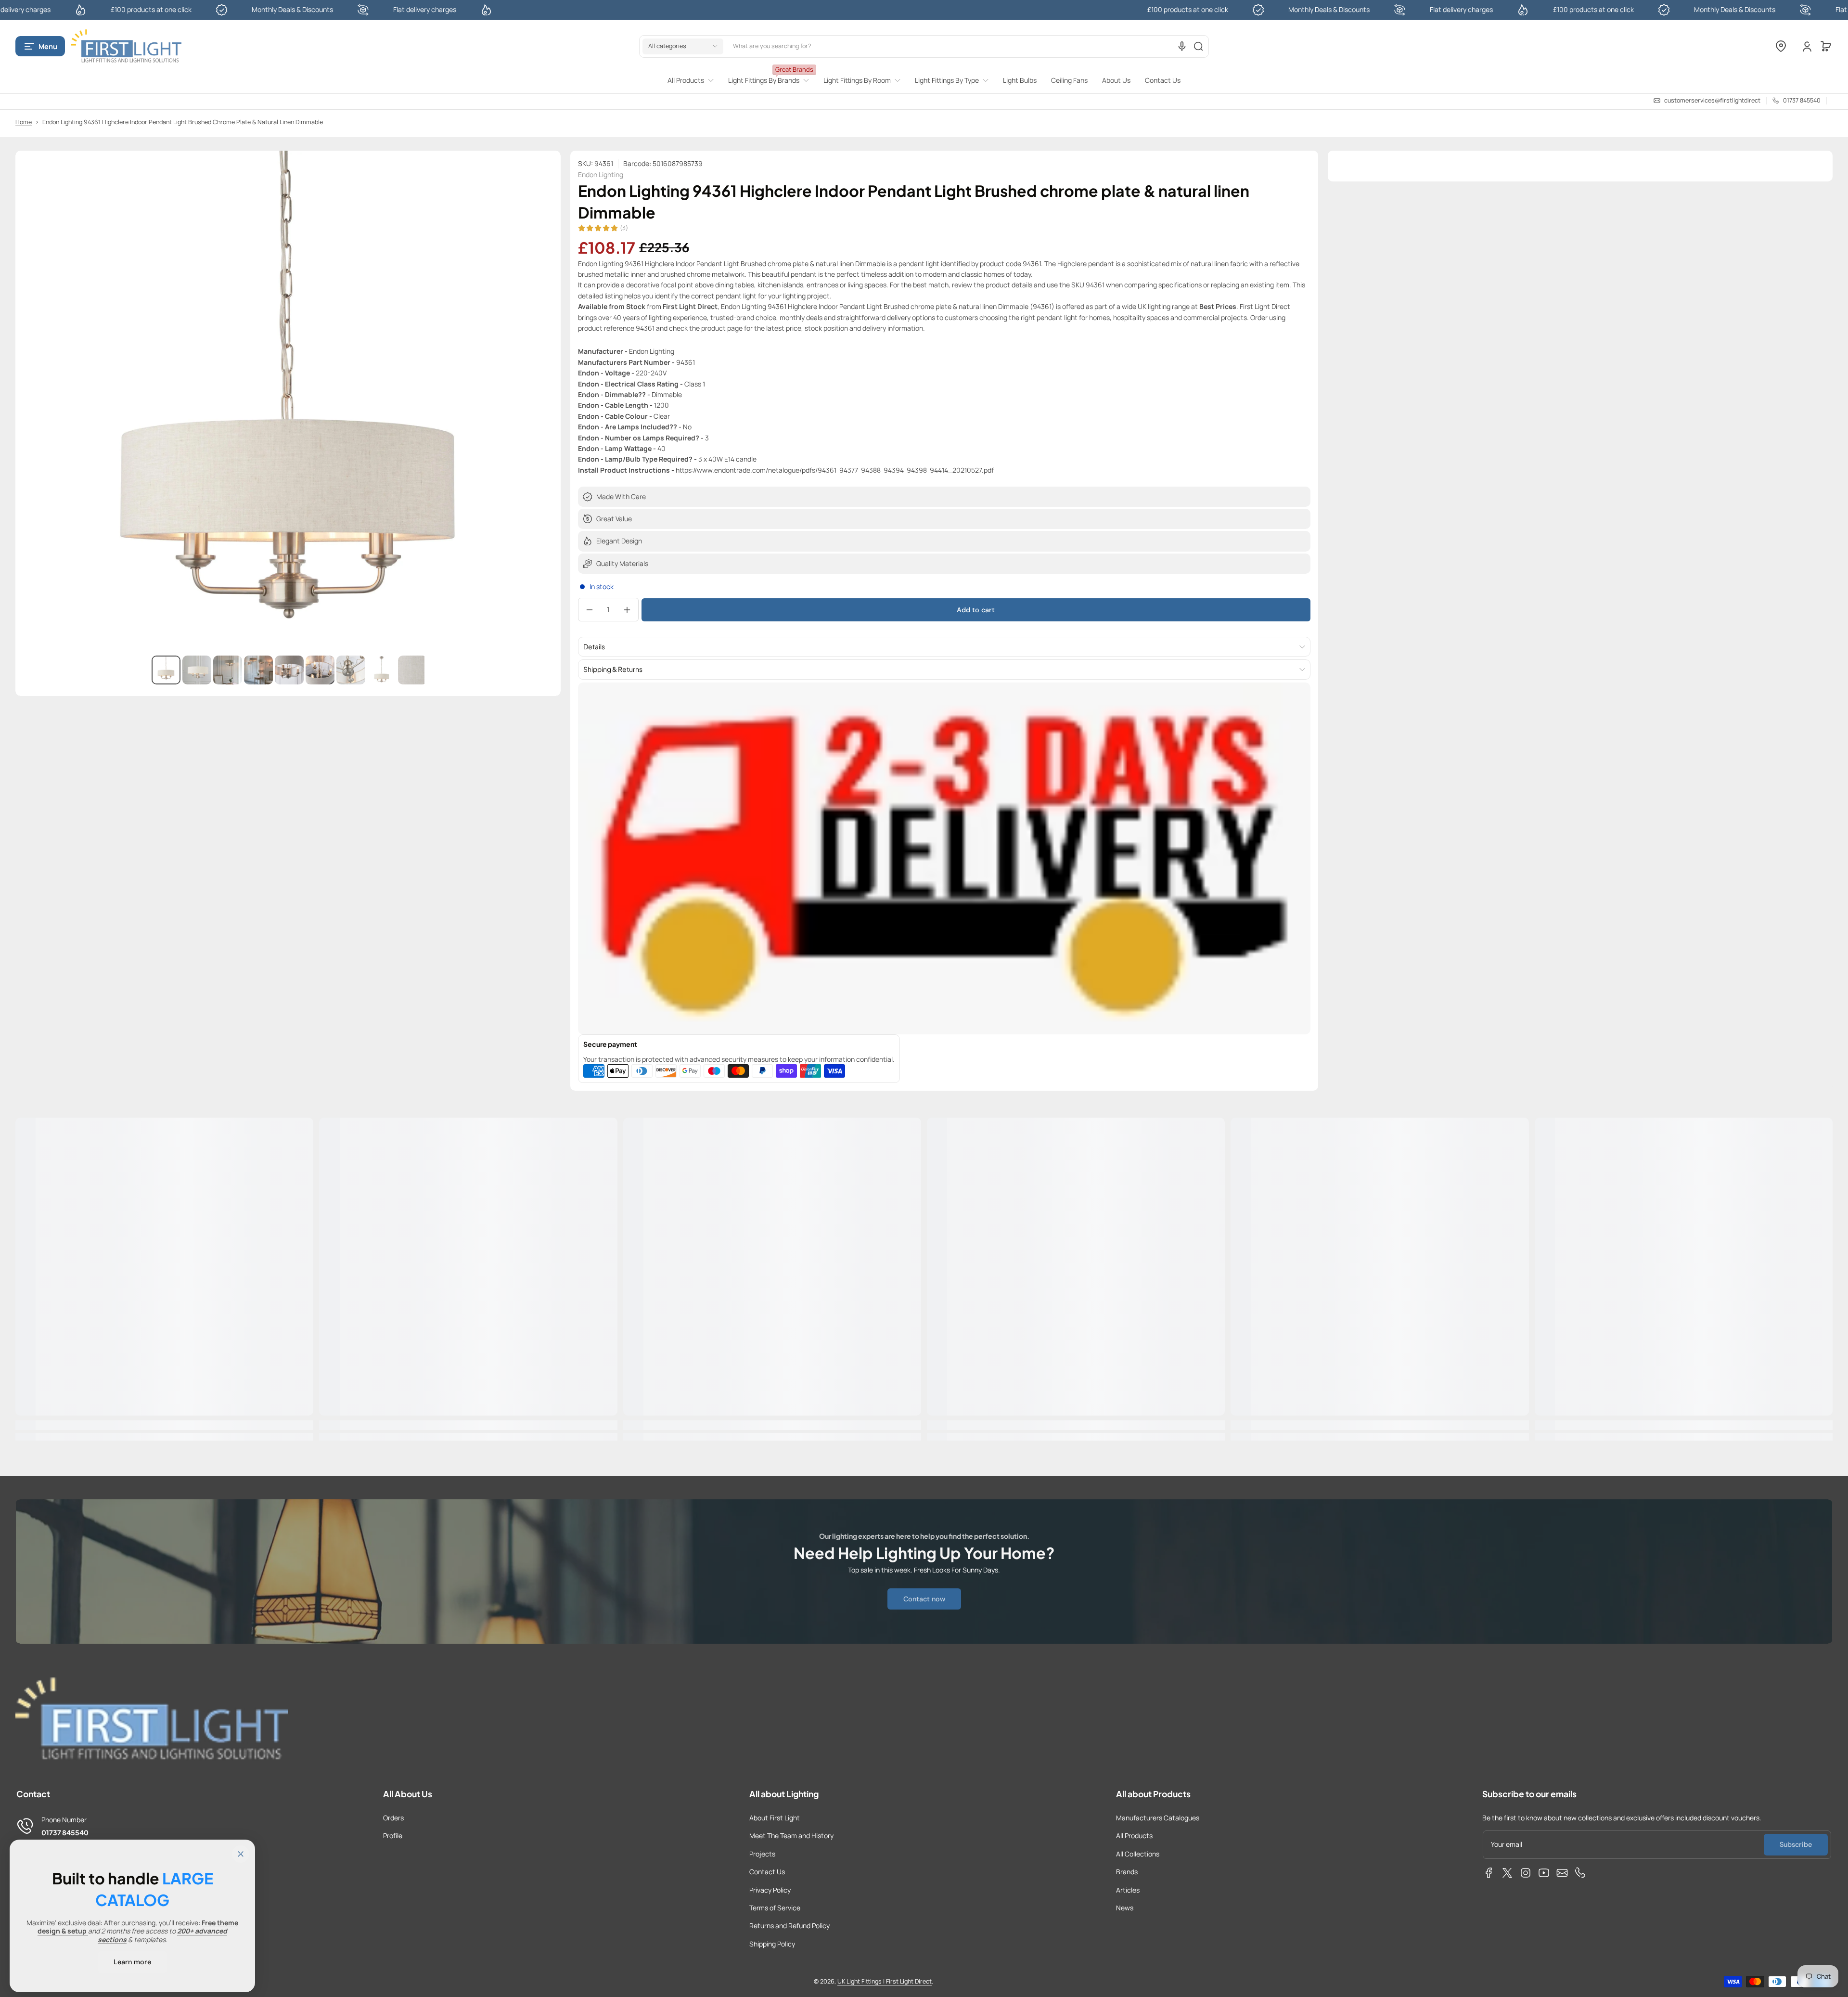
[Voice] (1182, 46)
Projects (762, 1854)
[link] (694, 80)
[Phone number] (1580, 1873)
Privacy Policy (770, 1890)
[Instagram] (1526, 1873)
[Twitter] (1507, 1873)
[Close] (241, 1854)
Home (24, 122)
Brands (1127, 1872)
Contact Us (767, 1872)
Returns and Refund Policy (789, 1926)
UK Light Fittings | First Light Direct (885, 1981)
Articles (1128, 1890)
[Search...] (1198, 46)
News (1125, 1908)
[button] (40, 46)
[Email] (1562, 1873)
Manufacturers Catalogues (1158, 1818)
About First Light (775, 1818)
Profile (393, 1836)
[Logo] (126, 46)
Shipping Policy (772, 1944)
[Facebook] (1489, 1873)
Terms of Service (775, 1908)
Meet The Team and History (791, 1836)
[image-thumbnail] (166, 670)
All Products (1134, 1836)
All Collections (1138, 1854)
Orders (393, 1818)
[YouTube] (1544, 1873)
